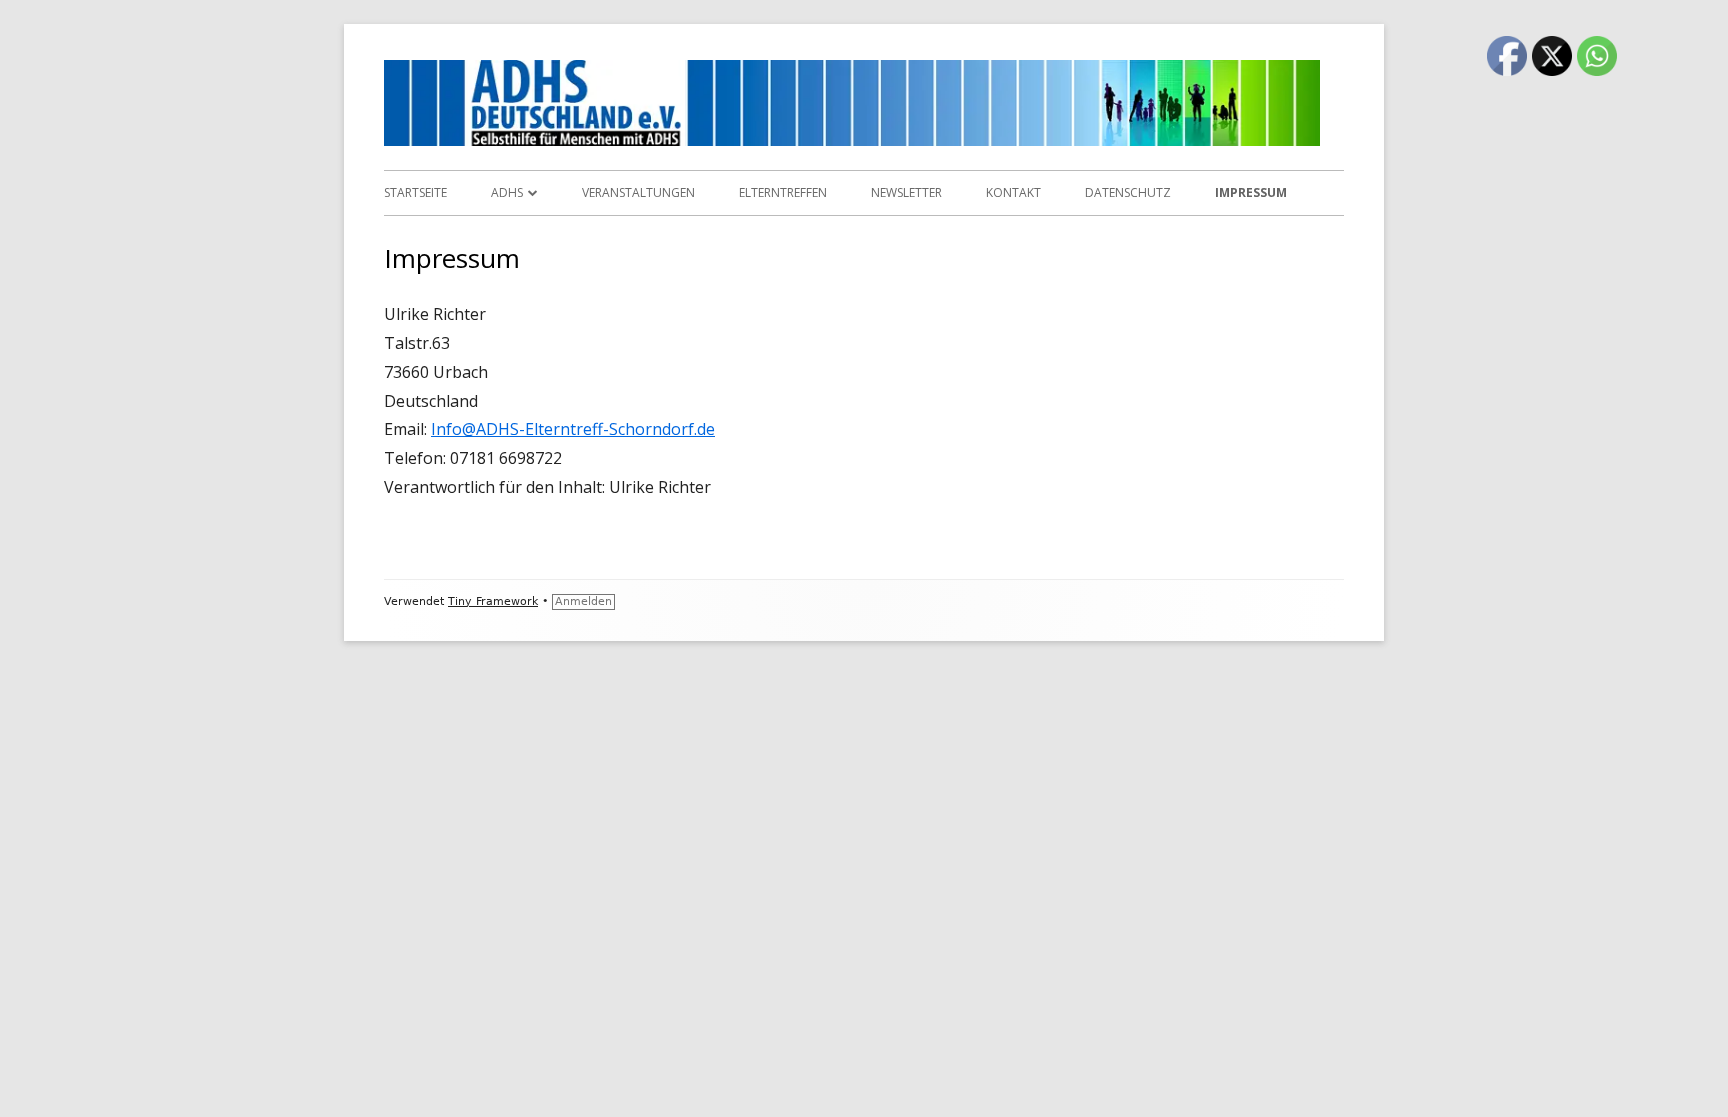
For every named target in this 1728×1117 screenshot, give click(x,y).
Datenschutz (1128, 192)
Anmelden (583, 601)
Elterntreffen (783, 192)
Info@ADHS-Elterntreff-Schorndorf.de (573, 429)
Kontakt (1013, 192)
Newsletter (906, 192)
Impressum (1251, 192)
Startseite (415, 192)
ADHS (507, 192)
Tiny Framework (493, 601)
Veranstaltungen (638, 192)
